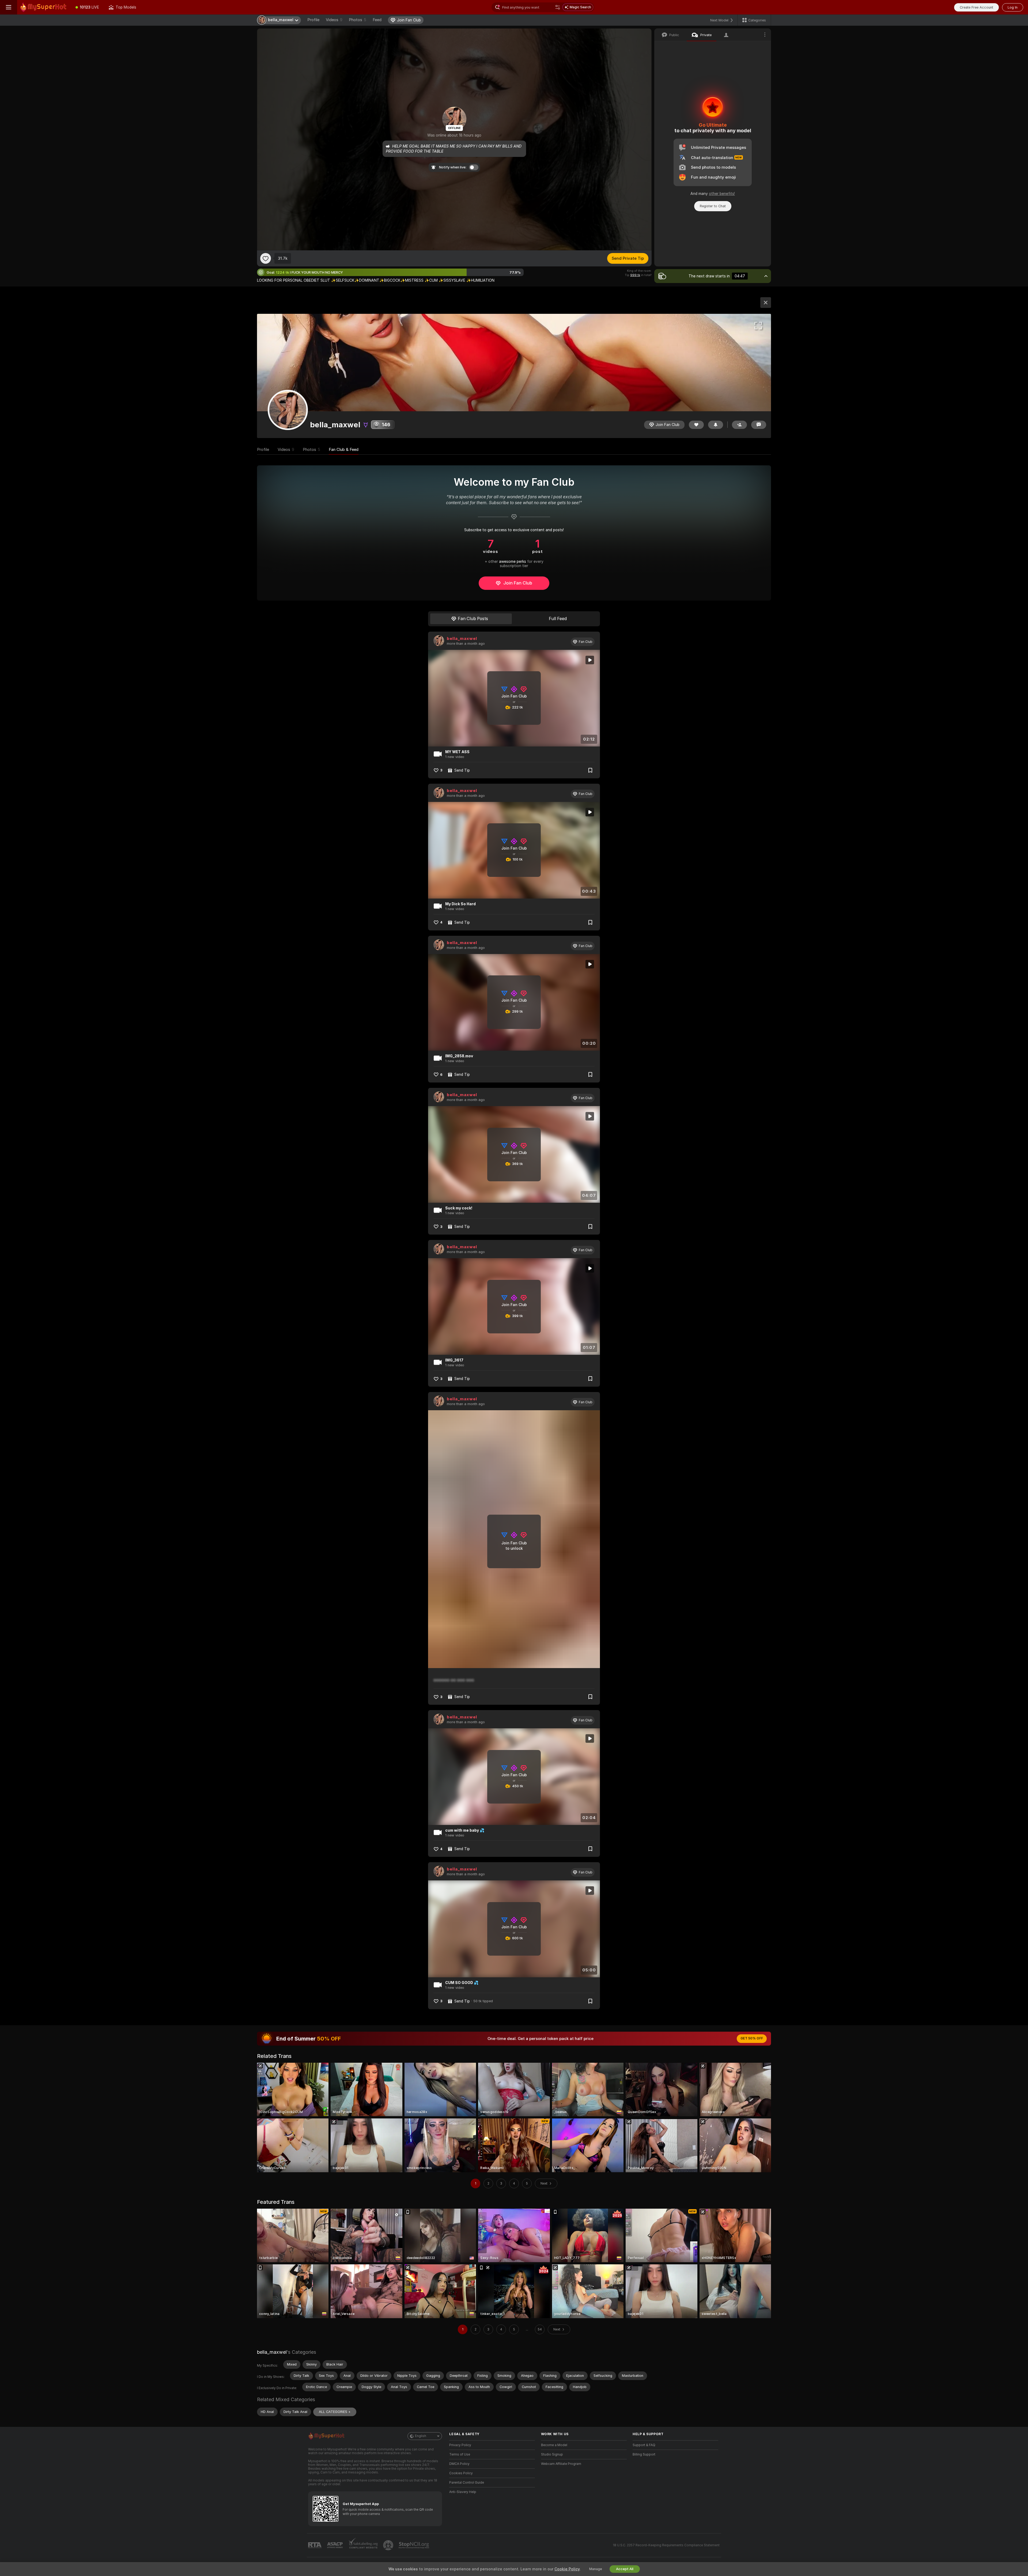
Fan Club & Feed (344, 450)
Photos (358, 20)
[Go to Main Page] (44, 7)
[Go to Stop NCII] (414, 2545)
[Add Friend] (739, 425)
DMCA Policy (459, 2464)
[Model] (766, 303)
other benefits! (722, 194)
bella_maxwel (462, 639)
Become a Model (554, 2445)
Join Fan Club (518, 583)
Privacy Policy (460, 2445)
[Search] (558, 7)
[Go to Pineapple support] (389, 2545)
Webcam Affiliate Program (561, 2464)
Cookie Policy (567, 2569)
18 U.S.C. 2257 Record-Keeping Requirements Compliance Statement (666, 2545)
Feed (377, 20)
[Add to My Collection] (590, 770)
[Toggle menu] (9, 7)
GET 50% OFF (752, 2038)
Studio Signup (552, 2454)
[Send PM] (759, 425)
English (421, 2436)
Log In (1013, 7)
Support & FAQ (644, 2445)
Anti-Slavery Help (463, 2492)
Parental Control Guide (467, 2483)
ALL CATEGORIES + (335, 2412)
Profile (313, 20)
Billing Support (644, 2454)
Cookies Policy (461, 2473)
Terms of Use (460, 2454)
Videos (334, 20)
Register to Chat (713, 206)
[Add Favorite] (266, 258)
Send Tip (462, 770)
